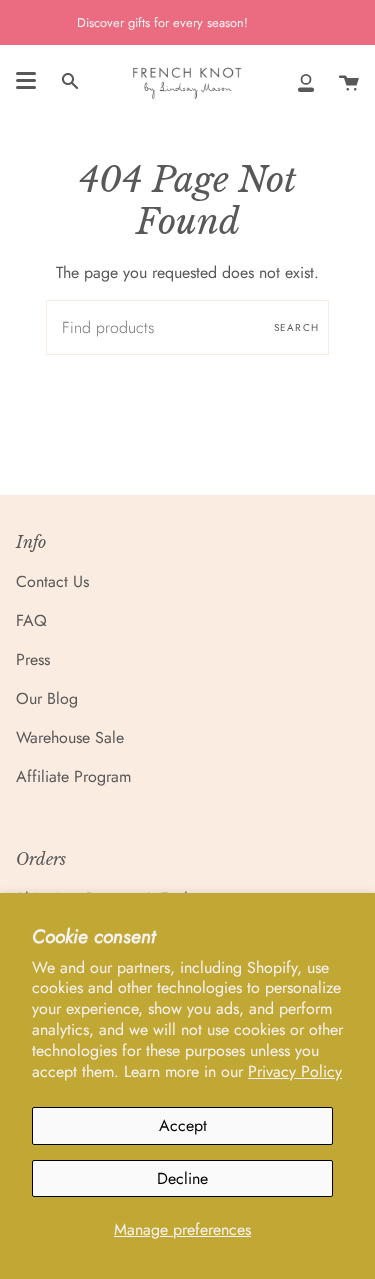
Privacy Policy (295, 1071)
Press (33, 659)
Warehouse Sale (70, 737)
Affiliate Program (73, 776)
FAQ (31, 620)
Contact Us (52, 581)
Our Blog (47, 698)
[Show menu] (26, 81)
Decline (182, 1178)
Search (296, 327)
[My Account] (306, 81)
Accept (183, 1125)
